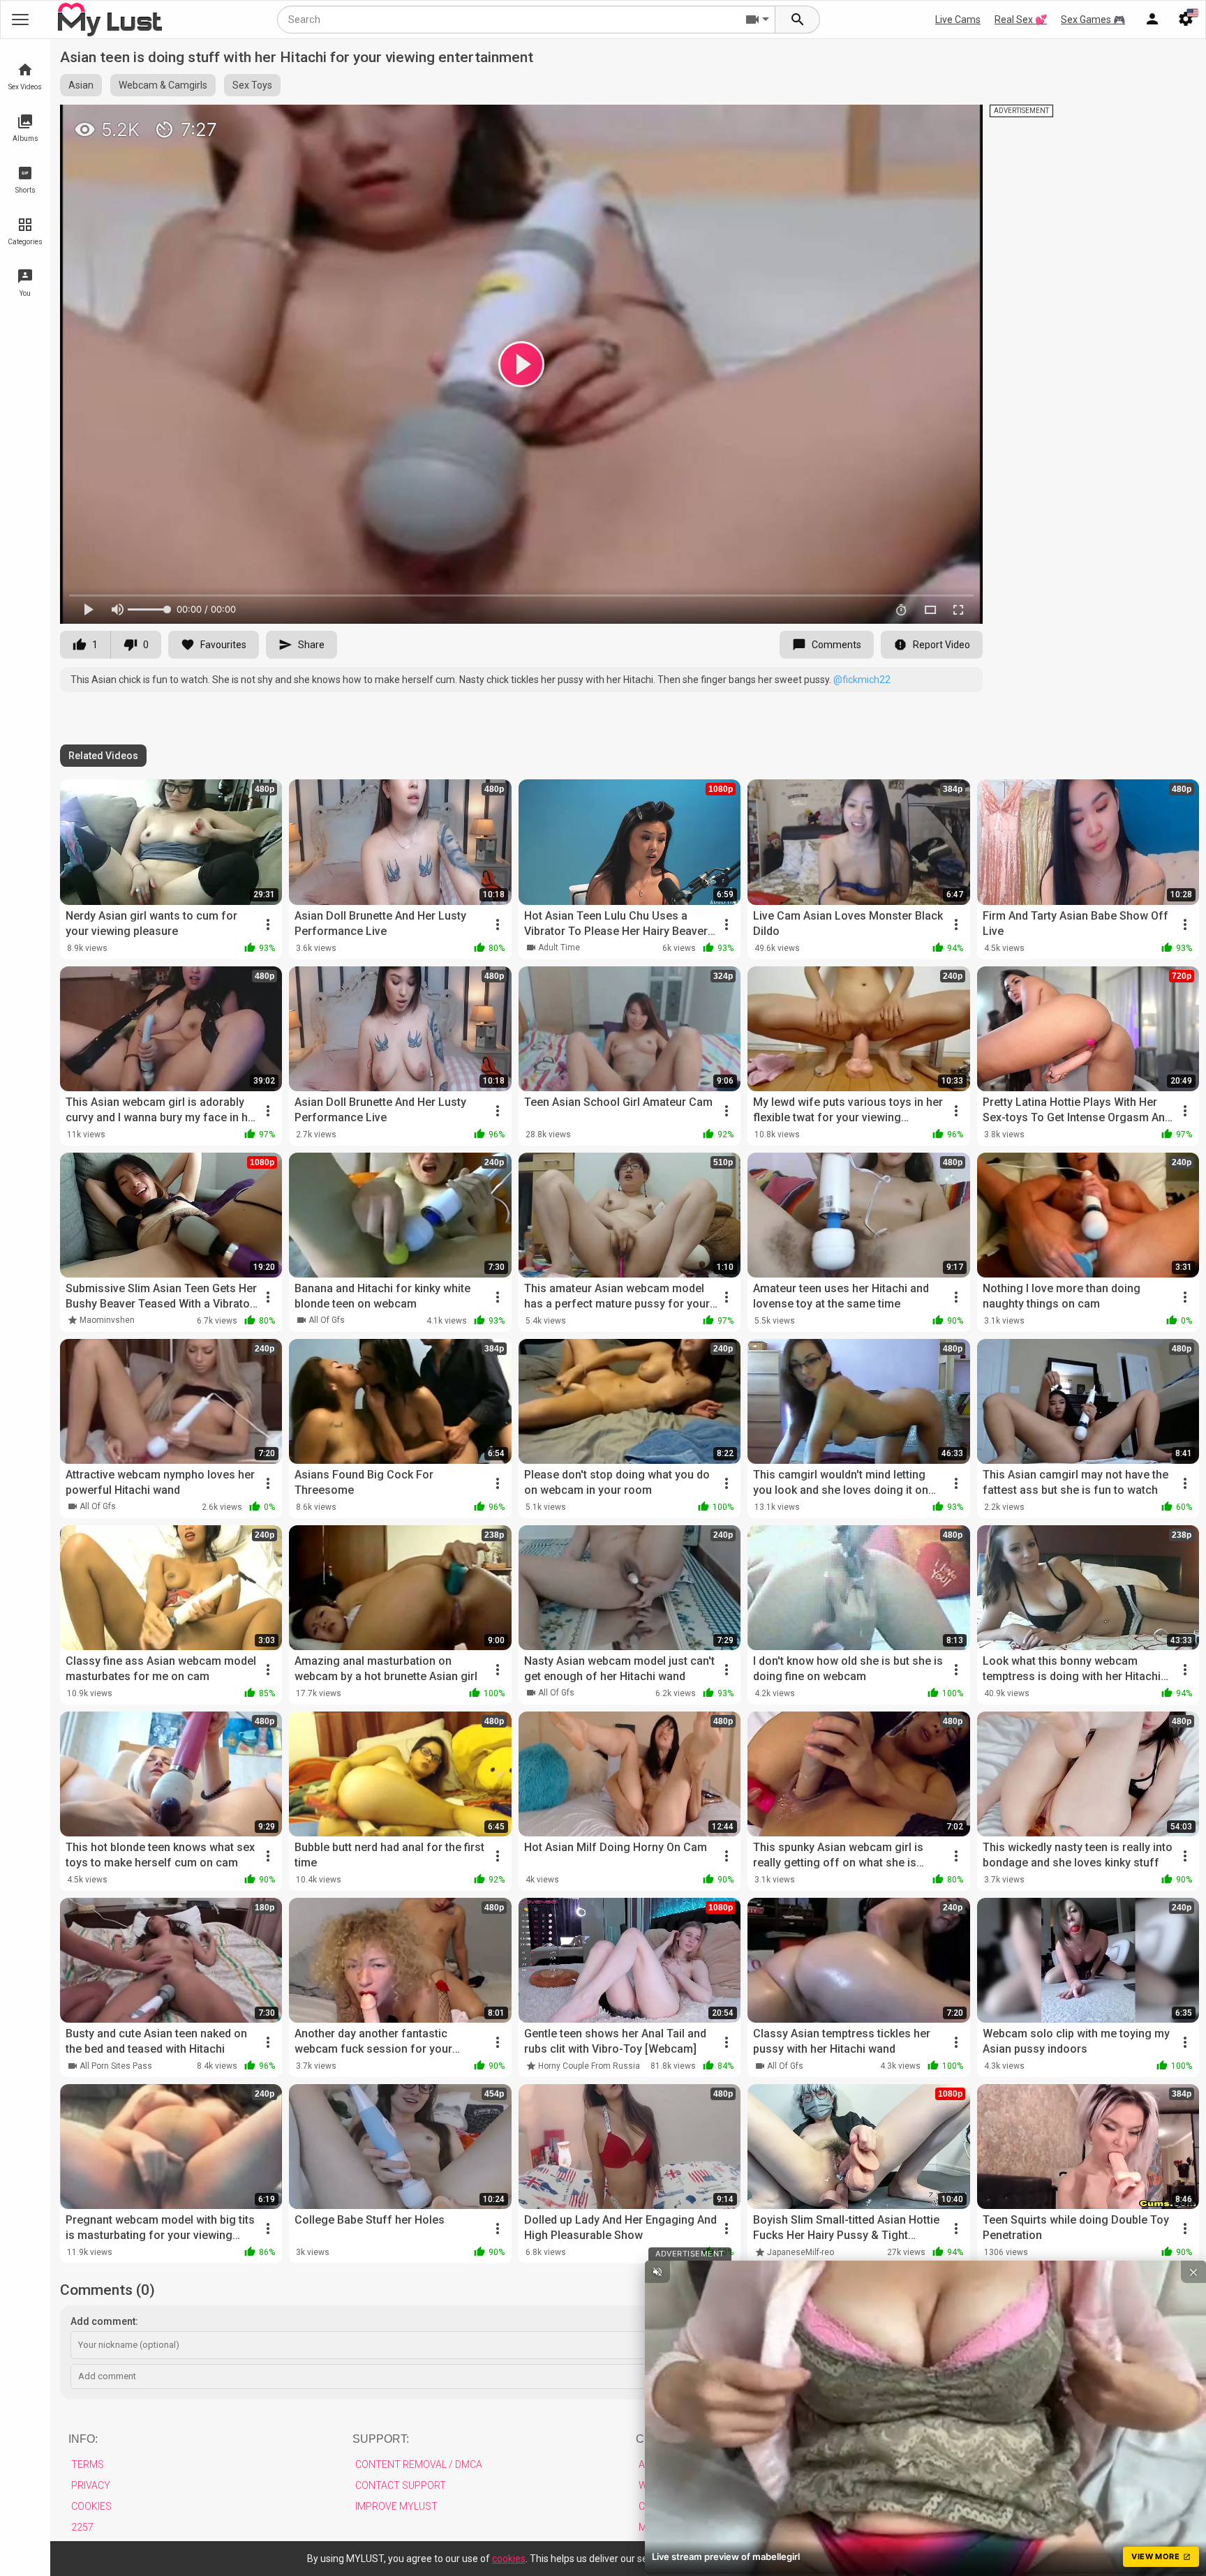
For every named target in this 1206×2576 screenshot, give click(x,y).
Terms (88, 2464)
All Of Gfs (327, 1320)
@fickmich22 (862, 680)
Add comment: (104, 2321)
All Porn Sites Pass (116, 2066)
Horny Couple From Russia (589, 2066)
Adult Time (559, 948)
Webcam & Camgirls (163, 85)
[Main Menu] (20, 20)
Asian (81, 85)
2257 (82, 2527)
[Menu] (1152, 20)
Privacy (91, 2485)
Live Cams (958, 20)
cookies (509, 2559)
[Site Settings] (1186, 20)
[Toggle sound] (657, 2272)
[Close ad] (1193, 2272)
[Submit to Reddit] (926, 121)
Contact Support (401, 2485)
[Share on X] (957, 121)
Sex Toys (252, 85)
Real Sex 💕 (1021, 20)
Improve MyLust (396, 2506)
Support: (381, 2439)
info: (83, 2439)
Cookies (91, 2506)
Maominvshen (107, 1320)
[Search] (798, 20)
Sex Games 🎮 (1093, 20)
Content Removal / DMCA (419, 2464)
